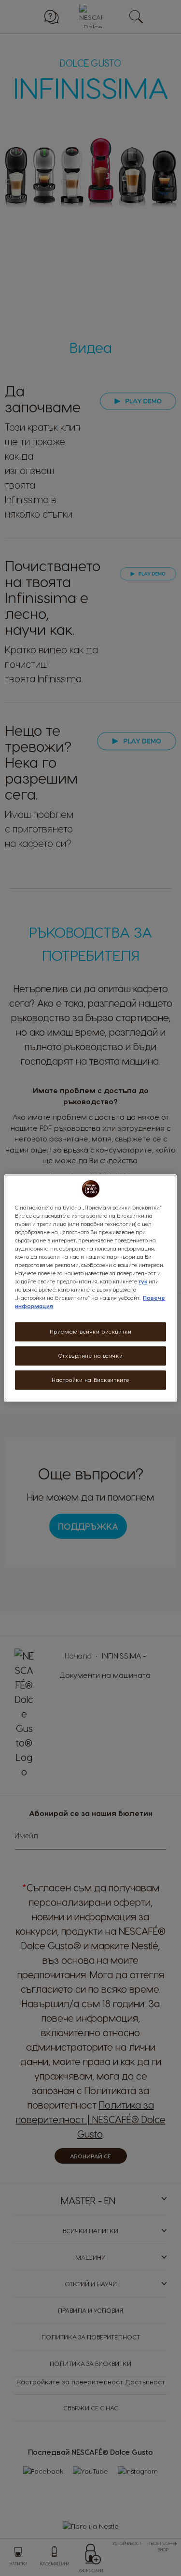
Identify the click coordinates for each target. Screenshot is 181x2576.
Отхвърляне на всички (90, 1356)
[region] (90, 1288)
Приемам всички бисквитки (91, 1332)
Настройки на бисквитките (90, 1380)
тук (143, 1281)
